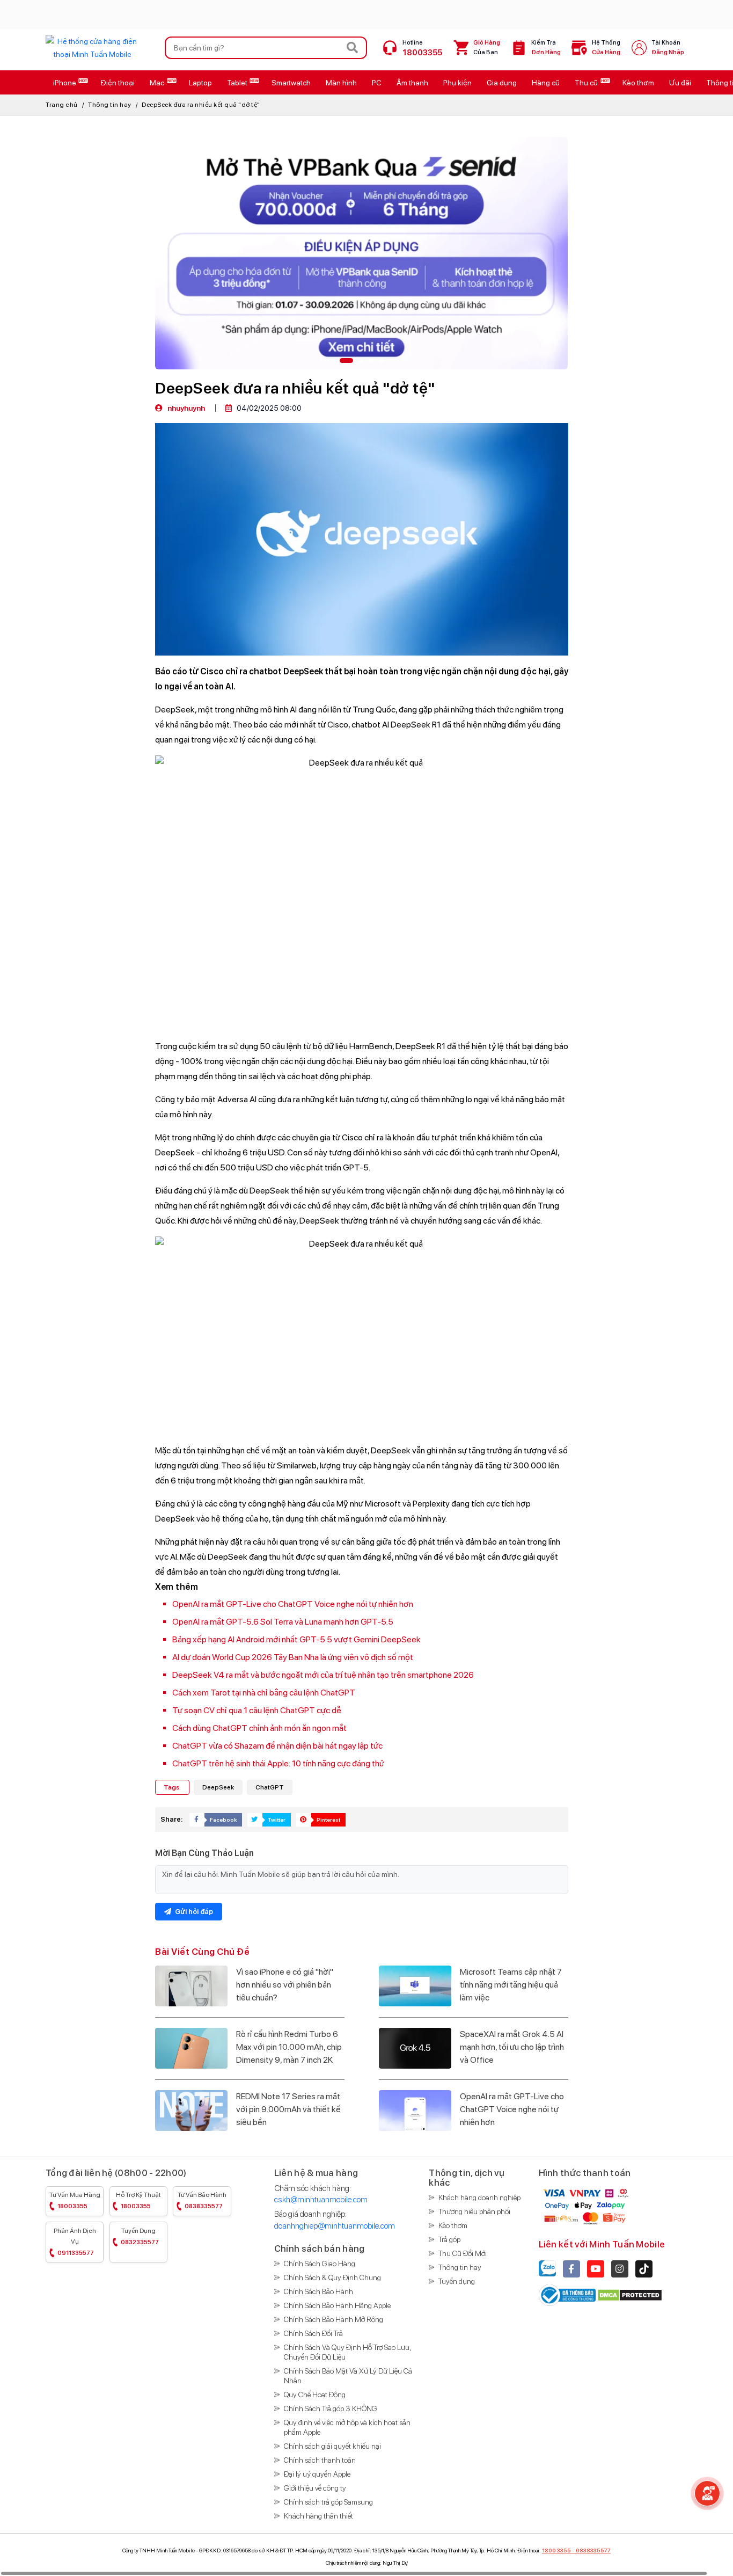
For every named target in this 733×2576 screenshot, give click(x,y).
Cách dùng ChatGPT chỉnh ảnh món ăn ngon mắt (259, 1728)
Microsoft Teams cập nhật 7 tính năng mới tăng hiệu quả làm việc (511, 1985)
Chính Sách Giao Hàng (320, 2264)
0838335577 (593, 2550)
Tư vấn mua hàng (75, 2200)
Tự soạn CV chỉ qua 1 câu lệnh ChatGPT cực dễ (257, 1710)
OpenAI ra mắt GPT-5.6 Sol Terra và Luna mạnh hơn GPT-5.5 (283, 1622)
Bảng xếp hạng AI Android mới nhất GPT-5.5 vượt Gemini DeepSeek (296, 1639)
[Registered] (568, 2294)
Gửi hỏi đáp (193, 1912)
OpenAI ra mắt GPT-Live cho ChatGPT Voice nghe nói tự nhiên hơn (293, 1604)
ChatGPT (270, 1787)
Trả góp (449, 2239)
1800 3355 (556, 2550)
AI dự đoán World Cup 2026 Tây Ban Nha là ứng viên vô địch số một (293, 1657)
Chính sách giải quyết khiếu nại (332, 2446)
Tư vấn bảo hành (202, 2200)
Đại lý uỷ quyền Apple (317, 2474)
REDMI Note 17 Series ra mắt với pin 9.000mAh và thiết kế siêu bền (288, 2109)
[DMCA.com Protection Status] (630, 2294)
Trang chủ (62, 105)
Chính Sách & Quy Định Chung (332, 2277)
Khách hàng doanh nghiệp (479, 2197)
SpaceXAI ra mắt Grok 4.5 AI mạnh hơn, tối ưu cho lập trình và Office (512, 2047)
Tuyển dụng (140, 2236)
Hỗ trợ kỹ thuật (138, 2200)
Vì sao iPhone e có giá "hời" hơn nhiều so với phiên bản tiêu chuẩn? (285, 1985)
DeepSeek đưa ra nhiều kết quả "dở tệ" (201, 105)
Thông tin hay (110, 105)
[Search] (353, 48)
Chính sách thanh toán (320, 2460)
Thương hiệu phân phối (474, 2211)
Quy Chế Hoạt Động (315, 2395)
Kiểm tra (546, 48)
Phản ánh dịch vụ (75, 2242)
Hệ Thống (606, 48)
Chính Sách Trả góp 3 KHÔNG (331, 2408)
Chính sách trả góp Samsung (328, 2502)
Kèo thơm (453, 2225)
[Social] (571, 2269)
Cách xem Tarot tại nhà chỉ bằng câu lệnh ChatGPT (264, 1693)
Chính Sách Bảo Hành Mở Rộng (333, 2319)
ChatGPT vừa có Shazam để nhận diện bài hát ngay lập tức (277, 1746)
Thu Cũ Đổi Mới (463, 2253)
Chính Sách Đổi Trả (313, 2333)
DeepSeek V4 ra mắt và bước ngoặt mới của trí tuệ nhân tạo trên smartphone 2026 (323, 1675)
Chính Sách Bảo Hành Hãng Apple (337, 2305)
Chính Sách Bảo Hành (318, 2291)
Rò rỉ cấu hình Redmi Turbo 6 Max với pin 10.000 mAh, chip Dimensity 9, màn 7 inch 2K (289, 2047)
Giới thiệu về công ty (315, 2488)
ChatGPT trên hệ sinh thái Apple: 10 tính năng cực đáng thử (278, 1763)
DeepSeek (218, 1787)
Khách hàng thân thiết (318, 2516)
